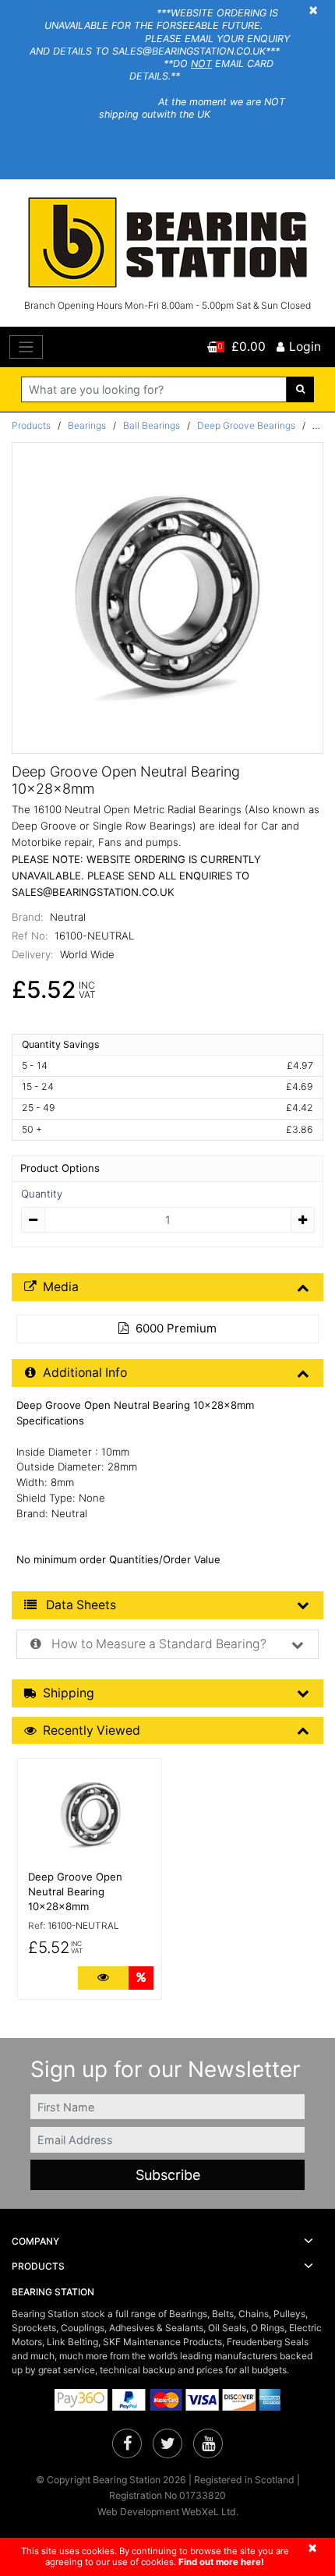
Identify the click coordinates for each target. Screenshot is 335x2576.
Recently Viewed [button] (92, 1730)
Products (31, 425)
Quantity (42, 1194)
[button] (167, 2242)
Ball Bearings (152, 425)
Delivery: (33, 954)
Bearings (87, 425)
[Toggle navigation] (26, 347)
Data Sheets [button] (79, 1605)
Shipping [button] (69, 1693)
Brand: (28, 917)
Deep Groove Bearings (246, 425)
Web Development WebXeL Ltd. (168, 2512)
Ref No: (30, 936)
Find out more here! (221, 2562)
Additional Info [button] (85, 1373)
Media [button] (61, 1287)
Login (305, 347)
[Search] (300, 389)
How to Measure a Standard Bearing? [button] (157, 1644)
